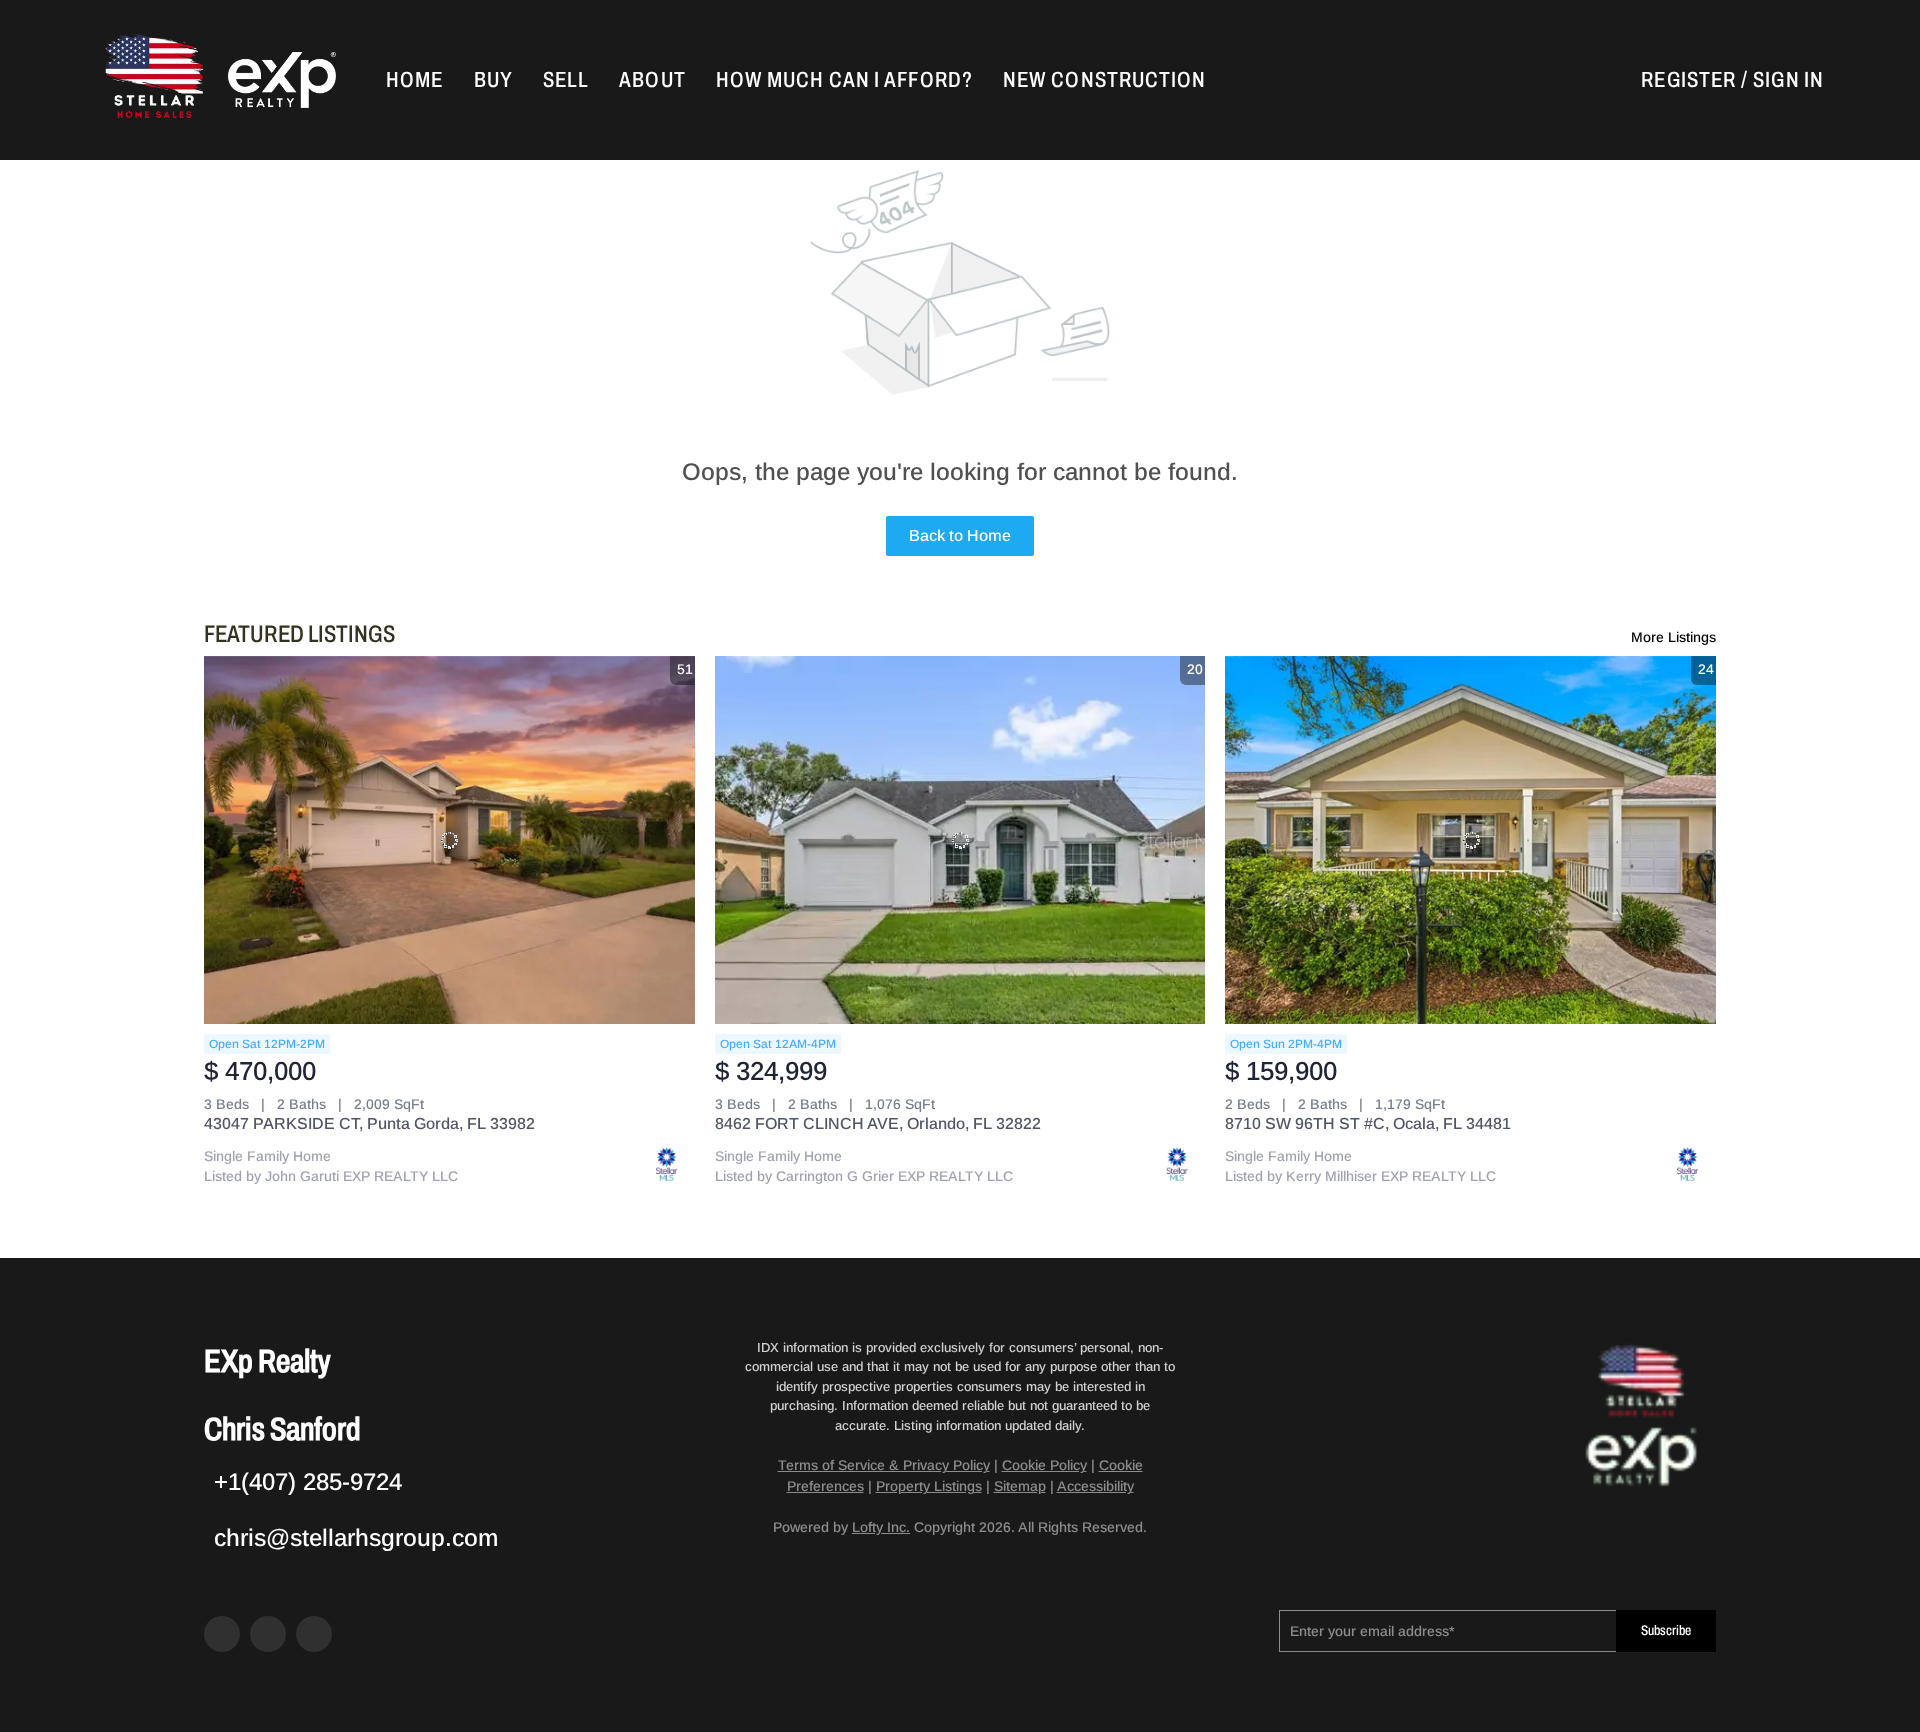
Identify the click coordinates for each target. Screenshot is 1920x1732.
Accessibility (1095, 1486)
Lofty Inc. (881, 1527)
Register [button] (1688, 80)
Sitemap (1020, 1486)
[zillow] (268, 1634)
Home (414, 80)
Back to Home (960, 535)
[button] (152, 80)
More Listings (1673, 637)
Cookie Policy (1044, 1465)
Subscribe (1666, 1630)
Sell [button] (566, 80)
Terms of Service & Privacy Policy (884, 1465)
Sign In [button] (1788, 80)
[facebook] (222, 1634)
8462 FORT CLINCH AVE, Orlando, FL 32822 (878, 1123)
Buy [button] (493, 80)
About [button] (652, 80)
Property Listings (929, 1486)
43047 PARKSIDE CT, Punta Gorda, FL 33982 (369, 1123)
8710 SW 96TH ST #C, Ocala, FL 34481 (1368, 1123)
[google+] (314, 1634)
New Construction (1105, 80)
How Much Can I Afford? (844, 80)
